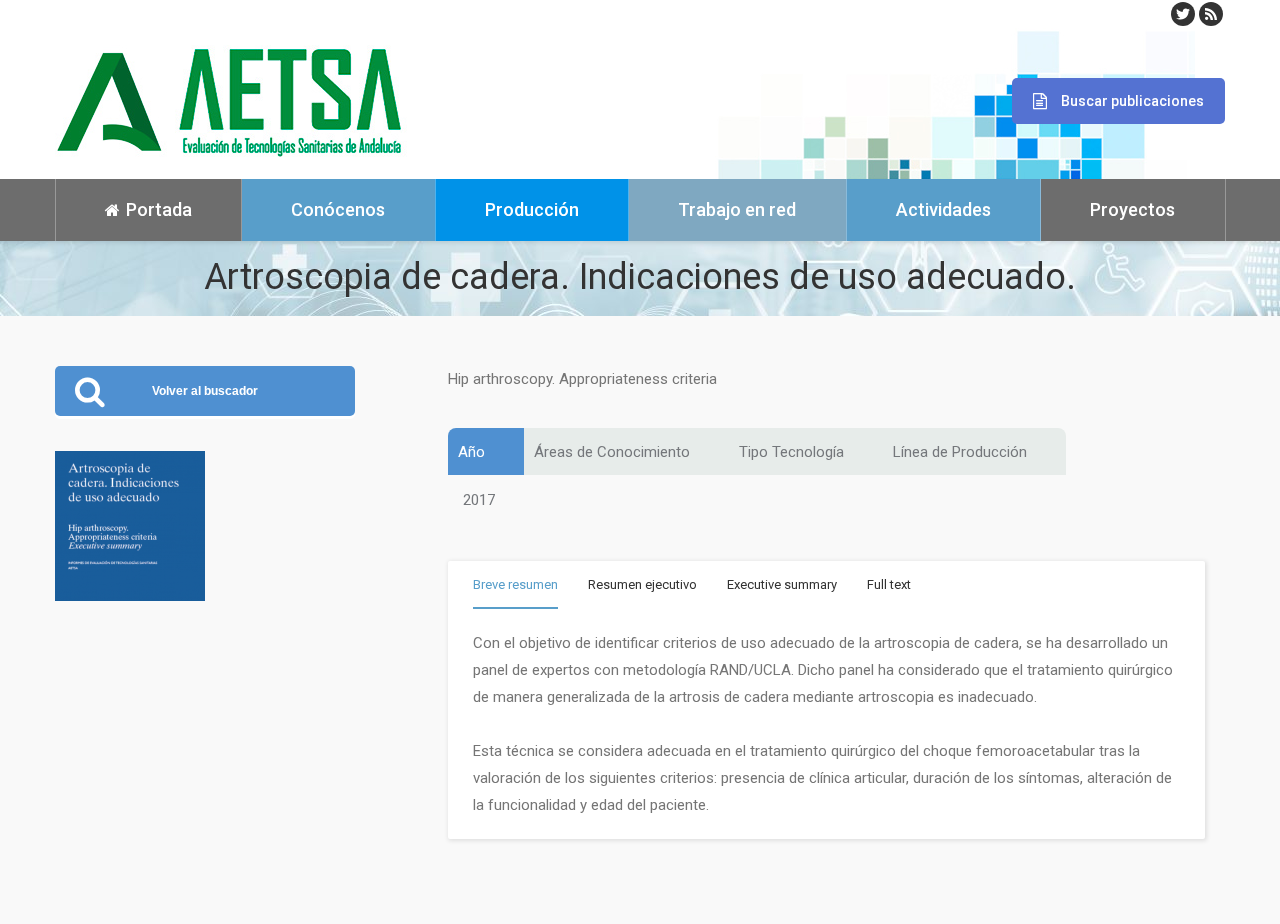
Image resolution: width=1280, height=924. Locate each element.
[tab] (515, 588)
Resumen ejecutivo (642, 584)
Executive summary (782, 584)
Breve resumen (515, 584)
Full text (889, 584)
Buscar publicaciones (1132, 101)
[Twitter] (1183, 14)
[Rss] (1211, 14)
